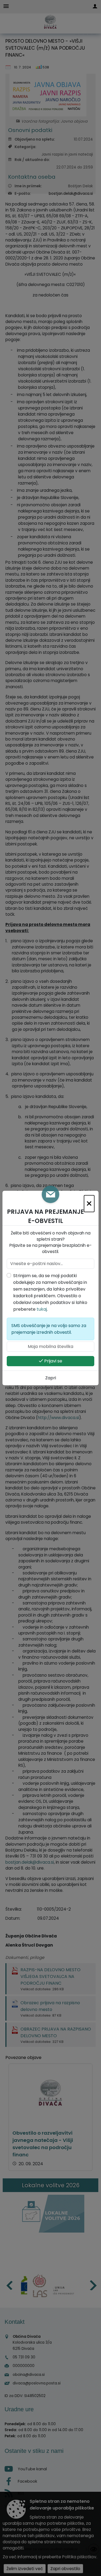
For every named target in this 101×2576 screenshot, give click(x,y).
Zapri (51, 1378)
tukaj (42, 1309)
